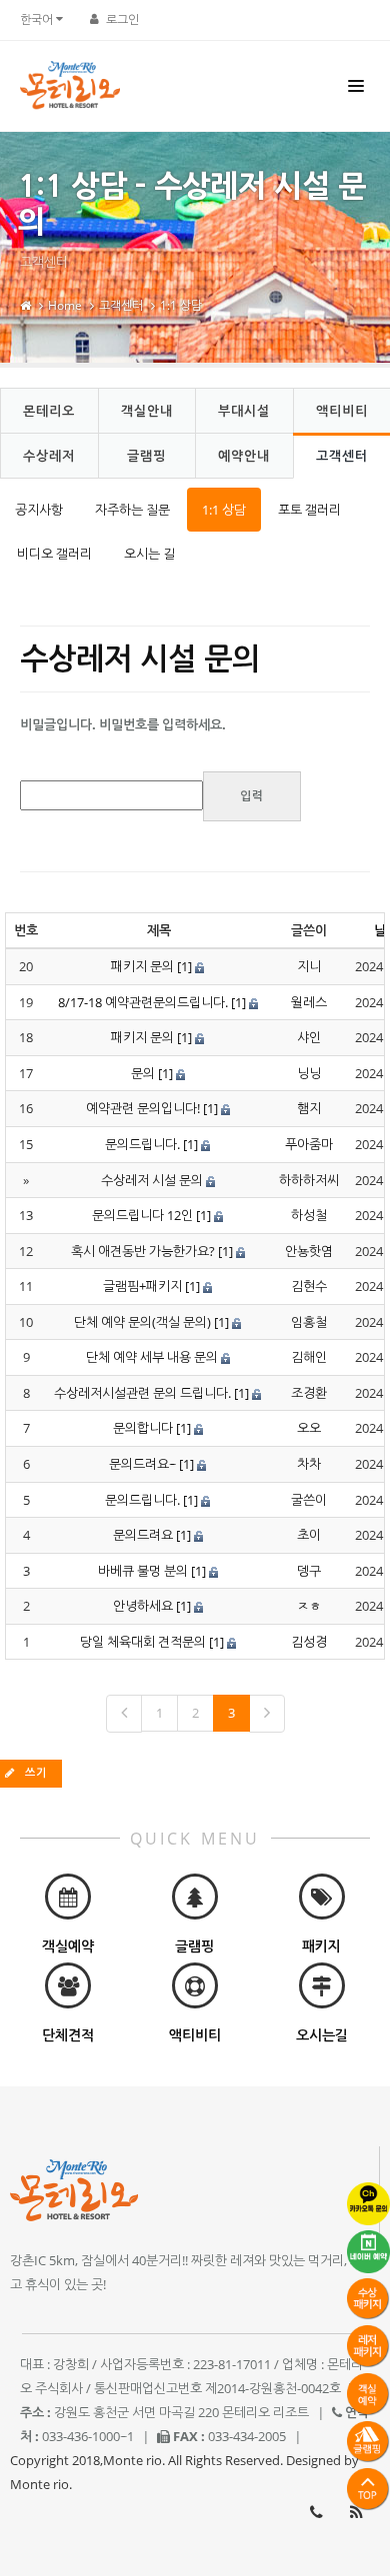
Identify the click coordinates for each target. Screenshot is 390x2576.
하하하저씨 (309, 1180)
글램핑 (146, 456)
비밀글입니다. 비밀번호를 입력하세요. (123, 724)
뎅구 (309, 1571)
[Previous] (124, 1714)
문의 (143, 1073)
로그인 (122, 19)
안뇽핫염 (309, 1251)
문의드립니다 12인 (142, 1215)
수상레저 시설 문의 (152, 1180)
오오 (309, 1428)
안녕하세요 (143, 1606)
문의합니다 (143, 1428)
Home (65, 305)
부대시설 (244, 411)
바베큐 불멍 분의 (143, 1571)
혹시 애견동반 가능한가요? (143, 1251)
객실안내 (147, 411)
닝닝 (309, 1073)
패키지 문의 (142, 966)
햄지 (309, 1108)
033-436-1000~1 (316, 2512)
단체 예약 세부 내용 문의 (152, 1357)
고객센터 (121, 305)
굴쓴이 (309, 1500)
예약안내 (244, 456)
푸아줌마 (309, 1144)
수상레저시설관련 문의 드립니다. (142, 1393)
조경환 (309, 1393)
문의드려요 (143, 1535)
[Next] (267, 1714)
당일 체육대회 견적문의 (143, 1642)
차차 (309, 1464)
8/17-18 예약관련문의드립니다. (143, 1002)
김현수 (309, 1286)
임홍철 (309, 1322)
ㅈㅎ (309, 1606)
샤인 (309, 1037)
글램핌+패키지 (142, 1286)
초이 (309, 1535)
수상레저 (49, 456)
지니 (309, 966)
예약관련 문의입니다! (143, 1108)
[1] (184, 966)
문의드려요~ (142, 1464)
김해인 (309, 1357)
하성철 (309, 1215)
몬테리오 (49, 411)
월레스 (309, 1002)
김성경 (309, 1642)
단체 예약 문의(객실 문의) (142, 1322)
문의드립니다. (142, 1144)
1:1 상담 (181, 305)
